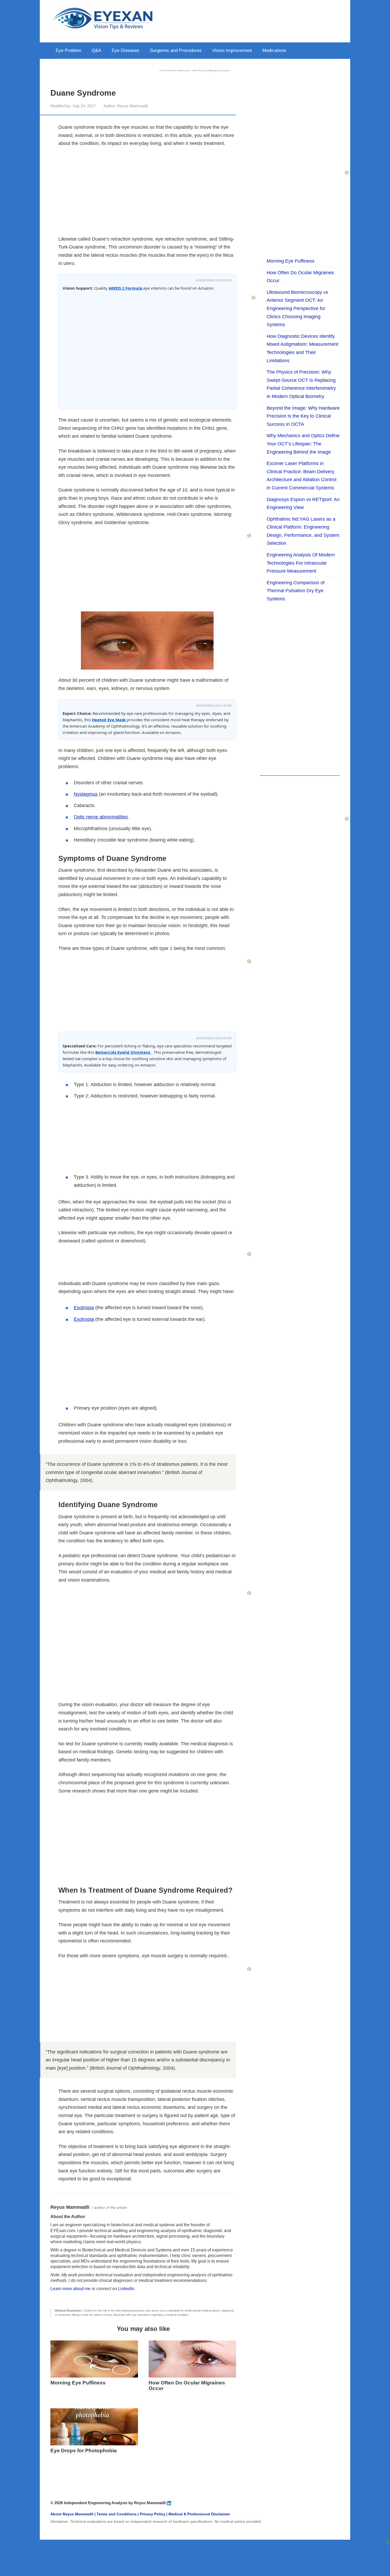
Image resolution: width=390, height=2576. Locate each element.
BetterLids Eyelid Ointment (123, 1052)
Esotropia (84, 1308)
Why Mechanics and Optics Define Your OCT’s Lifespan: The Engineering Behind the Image (303, 444)
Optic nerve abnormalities (101, 817)
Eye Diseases (125, 50)
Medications (274, 50)
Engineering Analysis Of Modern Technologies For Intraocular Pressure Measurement (301, 563)
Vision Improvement (232, 50)
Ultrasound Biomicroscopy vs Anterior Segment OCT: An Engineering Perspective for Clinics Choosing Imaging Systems (297, 308)
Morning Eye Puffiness (78, 2383)
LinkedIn (126, 2289)
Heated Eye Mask (109, 720)
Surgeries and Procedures (176, 50)
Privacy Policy (153, 2514)
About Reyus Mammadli (72, 2514)
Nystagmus (86, 794)
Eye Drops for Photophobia (84, 2451)
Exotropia (84, 1319)
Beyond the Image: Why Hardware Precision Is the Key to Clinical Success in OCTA (303, 416)
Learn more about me (70, 2289)
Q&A (96, 50)
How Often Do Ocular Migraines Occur (187, 2385)
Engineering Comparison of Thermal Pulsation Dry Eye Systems (296, 591)
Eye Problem (68, 50)
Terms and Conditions (117, 2514)
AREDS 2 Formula (126, 288)
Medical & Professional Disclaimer (199, 2514)
